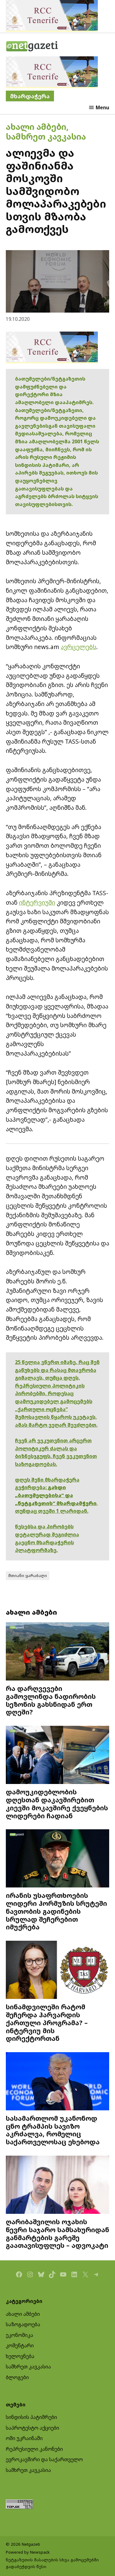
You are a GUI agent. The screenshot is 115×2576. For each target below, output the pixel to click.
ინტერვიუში (37, 902)
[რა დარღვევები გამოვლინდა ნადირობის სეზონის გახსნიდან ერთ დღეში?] (58, 1652)
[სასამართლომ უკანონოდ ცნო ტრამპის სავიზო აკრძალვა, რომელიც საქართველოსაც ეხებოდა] (58, 2082)
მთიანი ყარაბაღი (28, 1575)
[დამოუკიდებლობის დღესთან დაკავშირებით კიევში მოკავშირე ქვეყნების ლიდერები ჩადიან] (58, 1756)
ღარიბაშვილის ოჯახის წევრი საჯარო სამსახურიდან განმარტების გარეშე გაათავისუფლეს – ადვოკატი (57, 2233)
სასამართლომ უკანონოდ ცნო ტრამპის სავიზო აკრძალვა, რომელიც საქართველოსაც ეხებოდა (53, 2130)
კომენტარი (20, 2345)
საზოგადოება (23, 2324)
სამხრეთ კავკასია (46, 136)
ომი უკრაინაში (24, 2438)
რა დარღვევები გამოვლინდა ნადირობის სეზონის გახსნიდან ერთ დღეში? (51, 1700)
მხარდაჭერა (30, 96)
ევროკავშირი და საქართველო (44, 2459)
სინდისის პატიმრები (31, 2417)
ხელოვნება (20, 2356)
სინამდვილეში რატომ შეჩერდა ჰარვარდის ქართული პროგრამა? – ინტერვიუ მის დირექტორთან (47, 2022)
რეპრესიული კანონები (34, 2449)
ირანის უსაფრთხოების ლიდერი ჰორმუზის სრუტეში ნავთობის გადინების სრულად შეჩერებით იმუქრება (56, 1911)
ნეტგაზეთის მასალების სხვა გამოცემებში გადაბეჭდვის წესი (52, 2563)
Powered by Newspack (28, 2552)
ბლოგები (17, 2377)
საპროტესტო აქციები (33, 2428)
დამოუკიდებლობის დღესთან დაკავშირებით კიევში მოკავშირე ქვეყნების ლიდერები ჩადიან (57, 1804)
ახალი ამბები (36, 127)
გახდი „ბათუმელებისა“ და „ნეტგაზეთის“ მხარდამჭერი (56, 1495)
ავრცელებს (79, 647)
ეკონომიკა (19, 2335)
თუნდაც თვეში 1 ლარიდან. (52, 1511)
